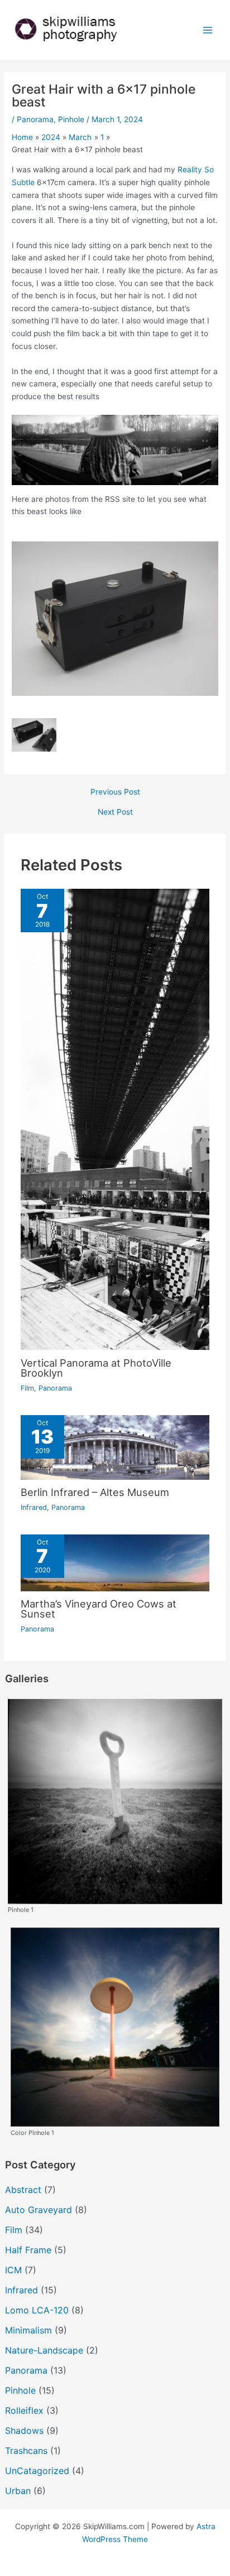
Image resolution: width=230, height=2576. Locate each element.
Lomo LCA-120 (37, 2310)
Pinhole (71, 119)
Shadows (24, 2430)
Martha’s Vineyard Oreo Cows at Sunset (99, 1609)
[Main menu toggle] (208, 30)
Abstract (23, 2190)
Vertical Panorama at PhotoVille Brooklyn (96, 1368)
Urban (18, 2491)
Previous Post (115, 792)
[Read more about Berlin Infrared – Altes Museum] (115, 1446)
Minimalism (28, 2330)
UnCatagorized (37, 2471)
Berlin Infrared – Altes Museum (95, 1492)
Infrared (34, 1507)
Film (27, 1388)
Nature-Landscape (44, 2350)
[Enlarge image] (204, 429)
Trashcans (26, 2451)
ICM (13, 2270)
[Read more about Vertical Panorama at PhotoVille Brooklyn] (115, 1118)
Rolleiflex (24, 2410)
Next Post (115, 812)
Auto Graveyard (39, 2210)
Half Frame (28, 2250)
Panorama (35, 119)
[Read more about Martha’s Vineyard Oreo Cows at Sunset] (115, 1562)
